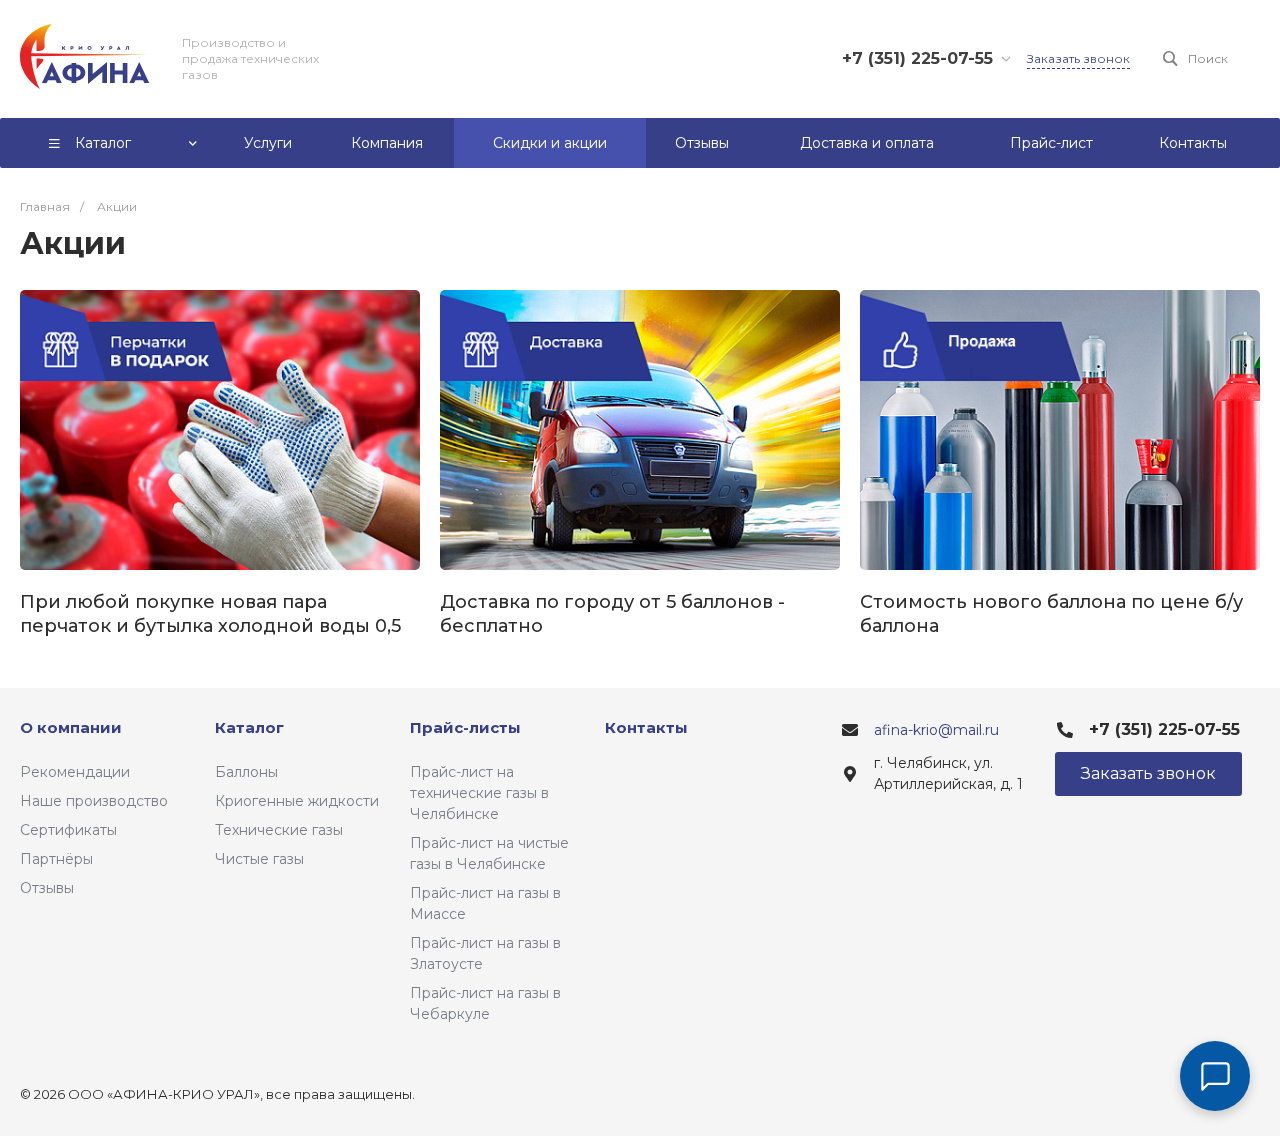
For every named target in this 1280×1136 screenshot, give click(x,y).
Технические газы (279, 830)
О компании (71, 727)
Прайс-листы (465, 727)
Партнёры (56, 859)
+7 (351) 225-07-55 (917, 58)
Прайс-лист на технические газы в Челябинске (479, 793)
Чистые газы (259, 859)
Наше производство (94, 801)
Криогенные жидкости (297, 801)
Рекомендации (75, 772)
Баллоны (246, 772)
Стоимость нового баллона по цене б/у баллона (1051, 614)
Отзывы (47, 888)
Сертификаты (68, 830)
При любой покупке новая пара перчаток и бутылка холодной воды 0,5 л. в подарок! (210, 614)
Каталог (249, 727)
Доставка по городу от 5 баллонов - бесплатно (612, 614)
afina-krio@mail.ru (936, 730)
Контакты (646, 727)
